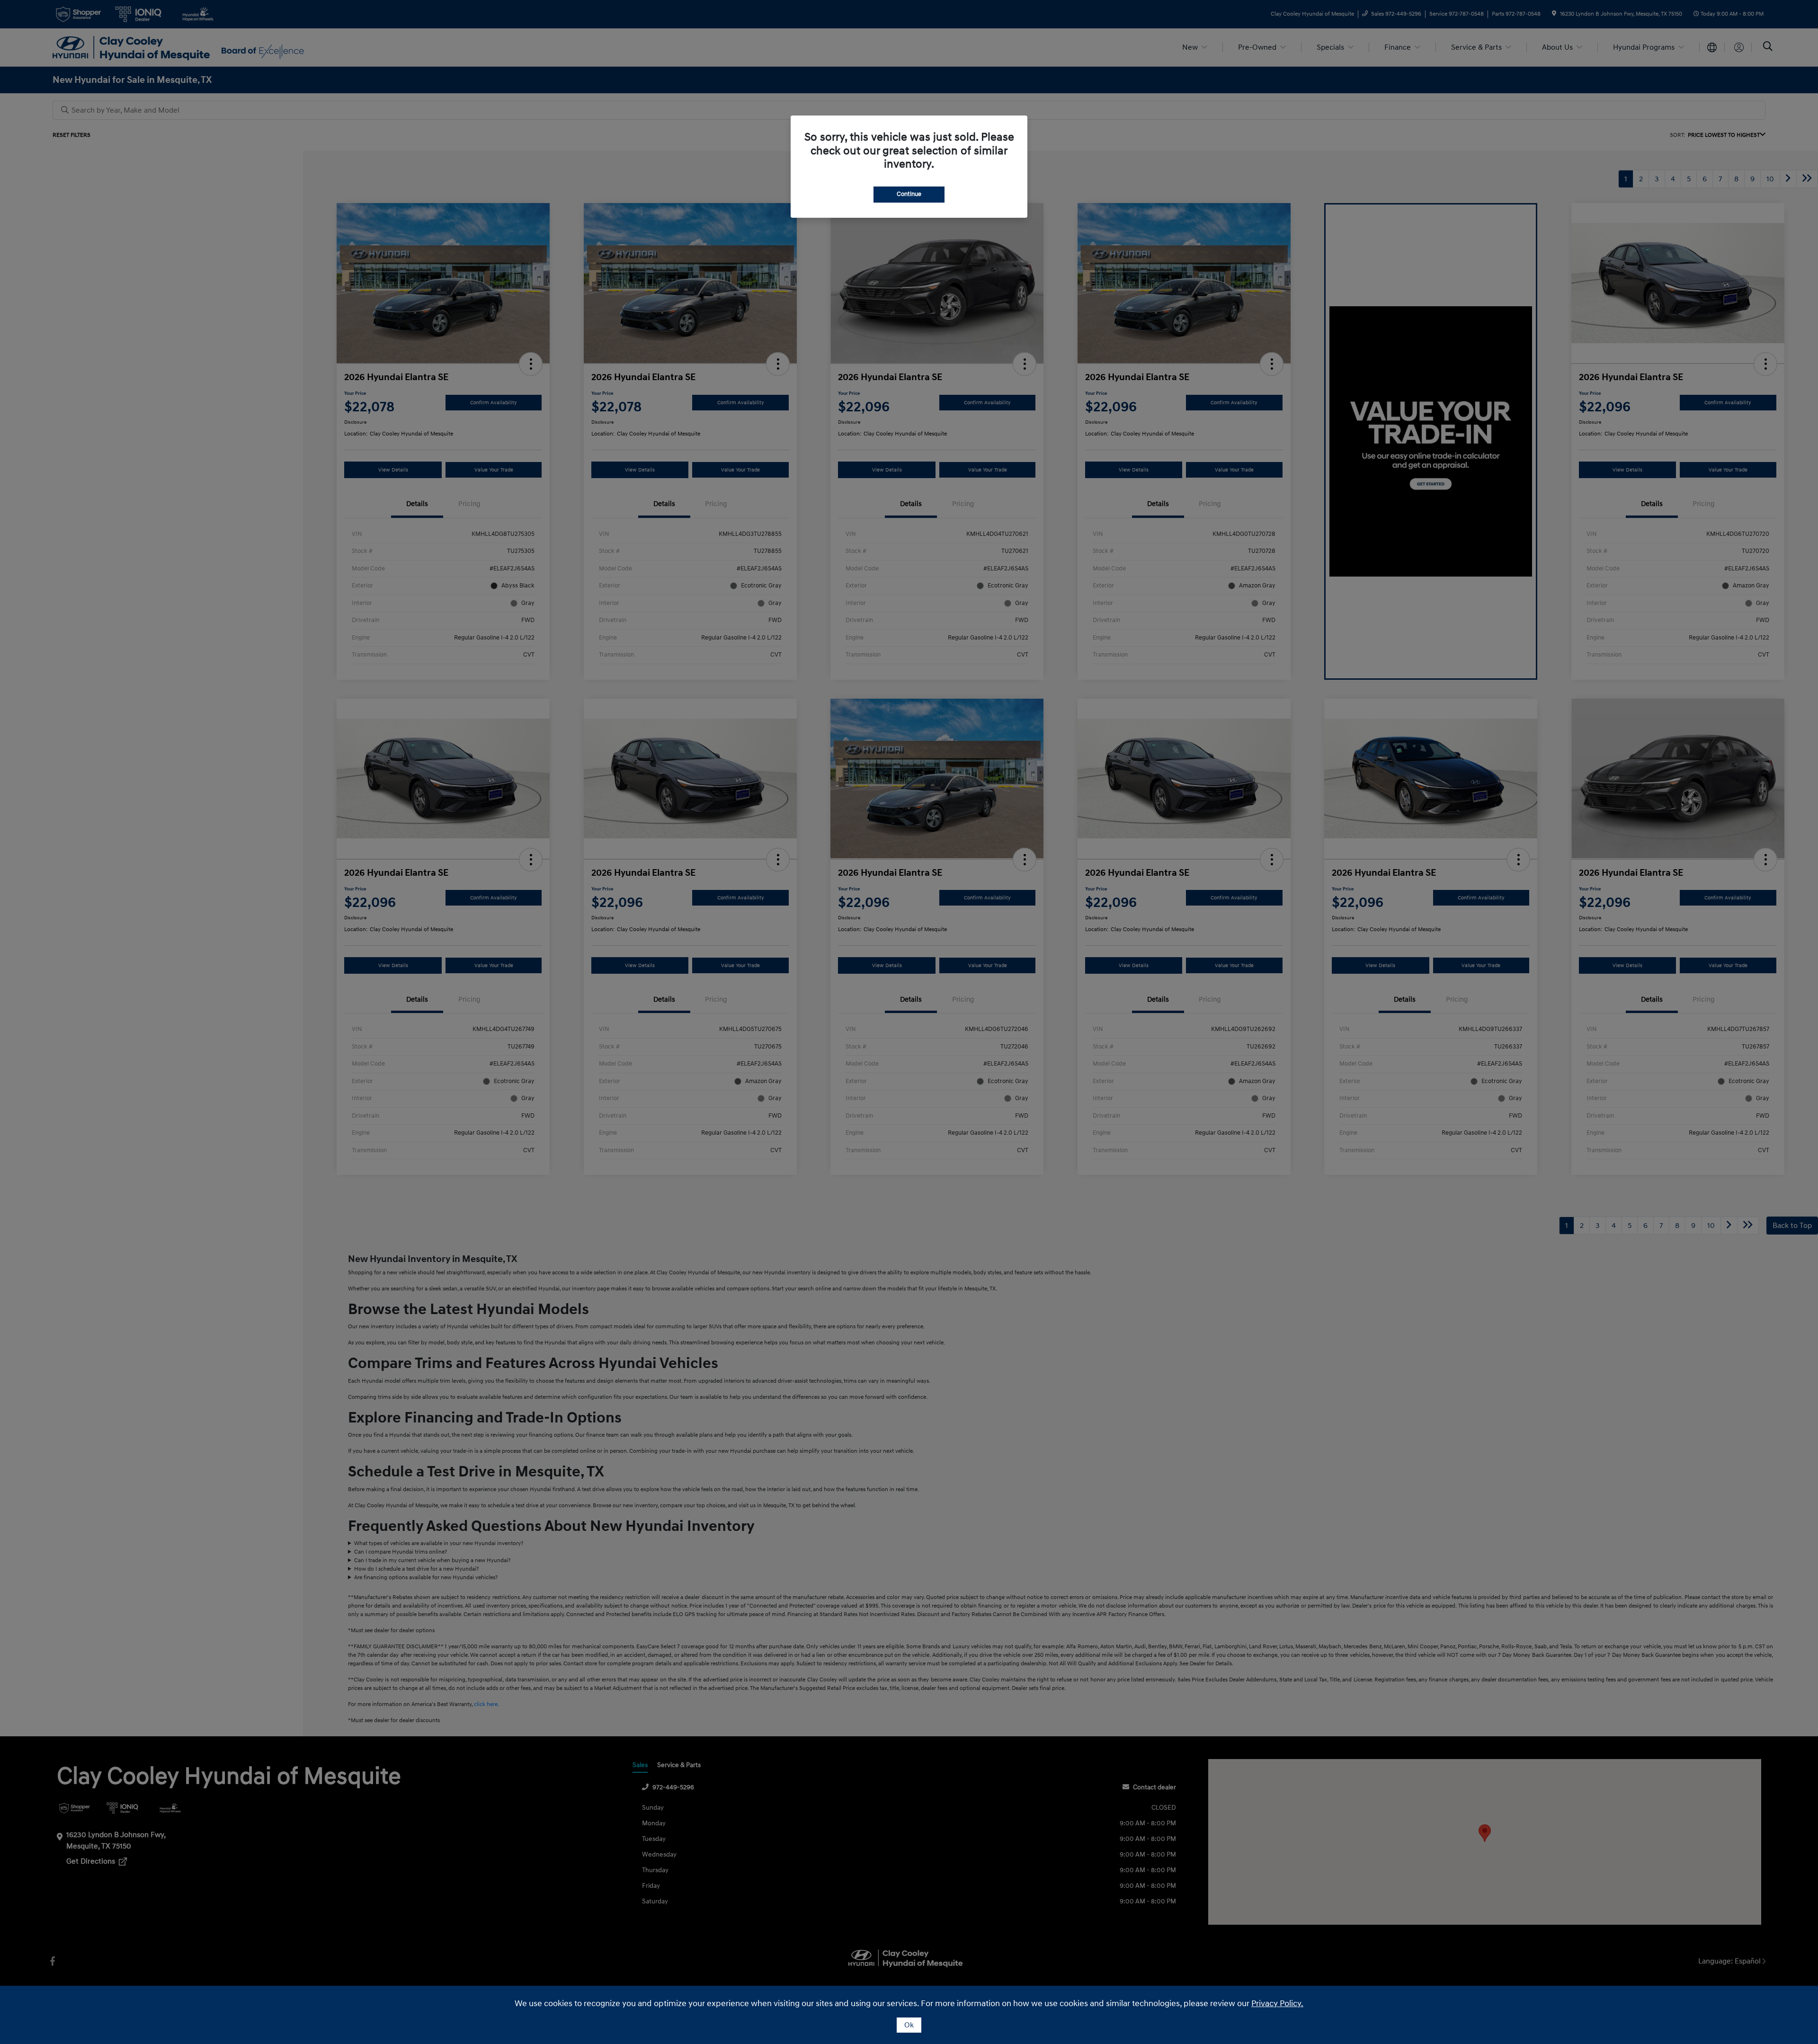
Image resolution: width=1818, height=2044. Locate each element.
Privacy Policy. (1277, 2004)
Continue (909, 194)
